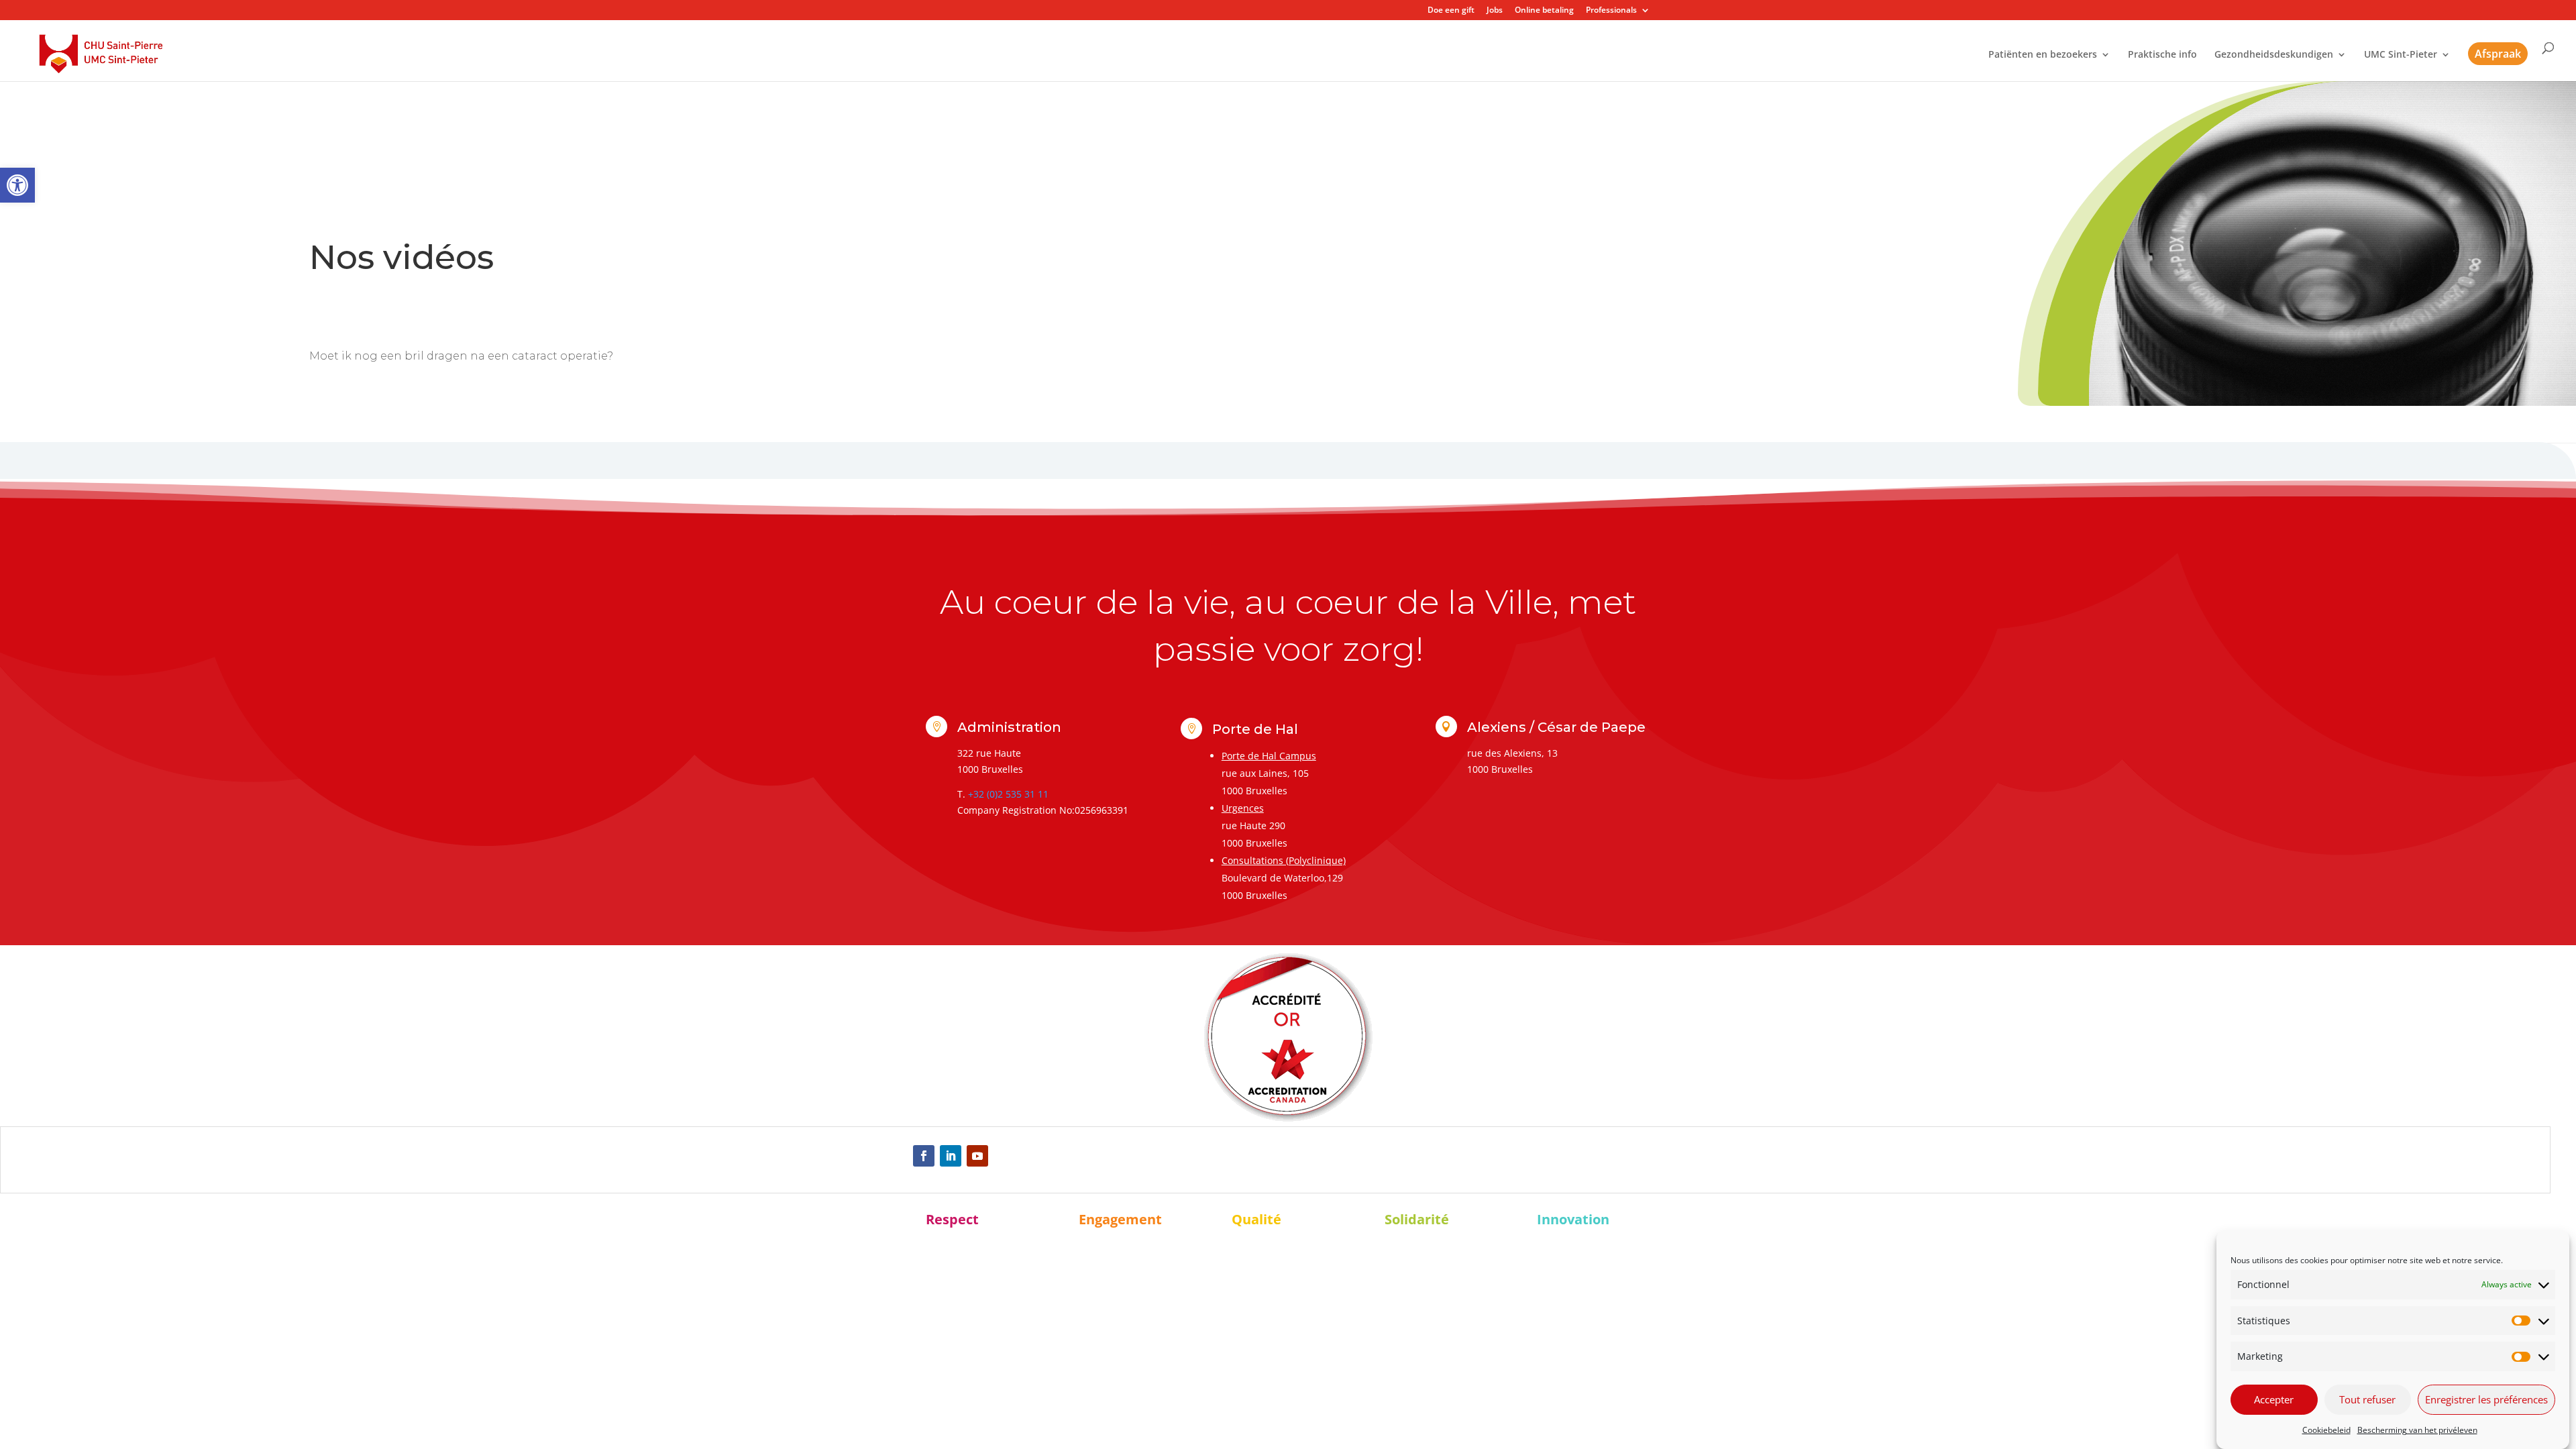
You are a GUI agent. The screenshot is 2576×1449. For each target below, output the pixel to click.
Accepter (2274, 1400)
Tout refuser (2367, 1400)
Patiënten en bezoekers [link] (2043, 55)
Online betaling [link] (1544, 11)
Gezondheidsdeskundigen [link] (2274, 55)
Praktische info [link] (2162, 55)
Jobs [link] (1495, 11)
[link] (17, 185)
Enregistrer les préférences (2486, 1400)
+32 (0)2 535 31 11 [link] (1008, 794)
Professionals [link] (1611, 11)
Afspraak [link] (2498, 54)
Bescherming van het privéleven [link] (2417, 1430)
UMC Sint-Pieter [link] (2401, 55)
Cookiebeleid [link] (2326, 1430)
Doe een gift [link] (1451, 11)
